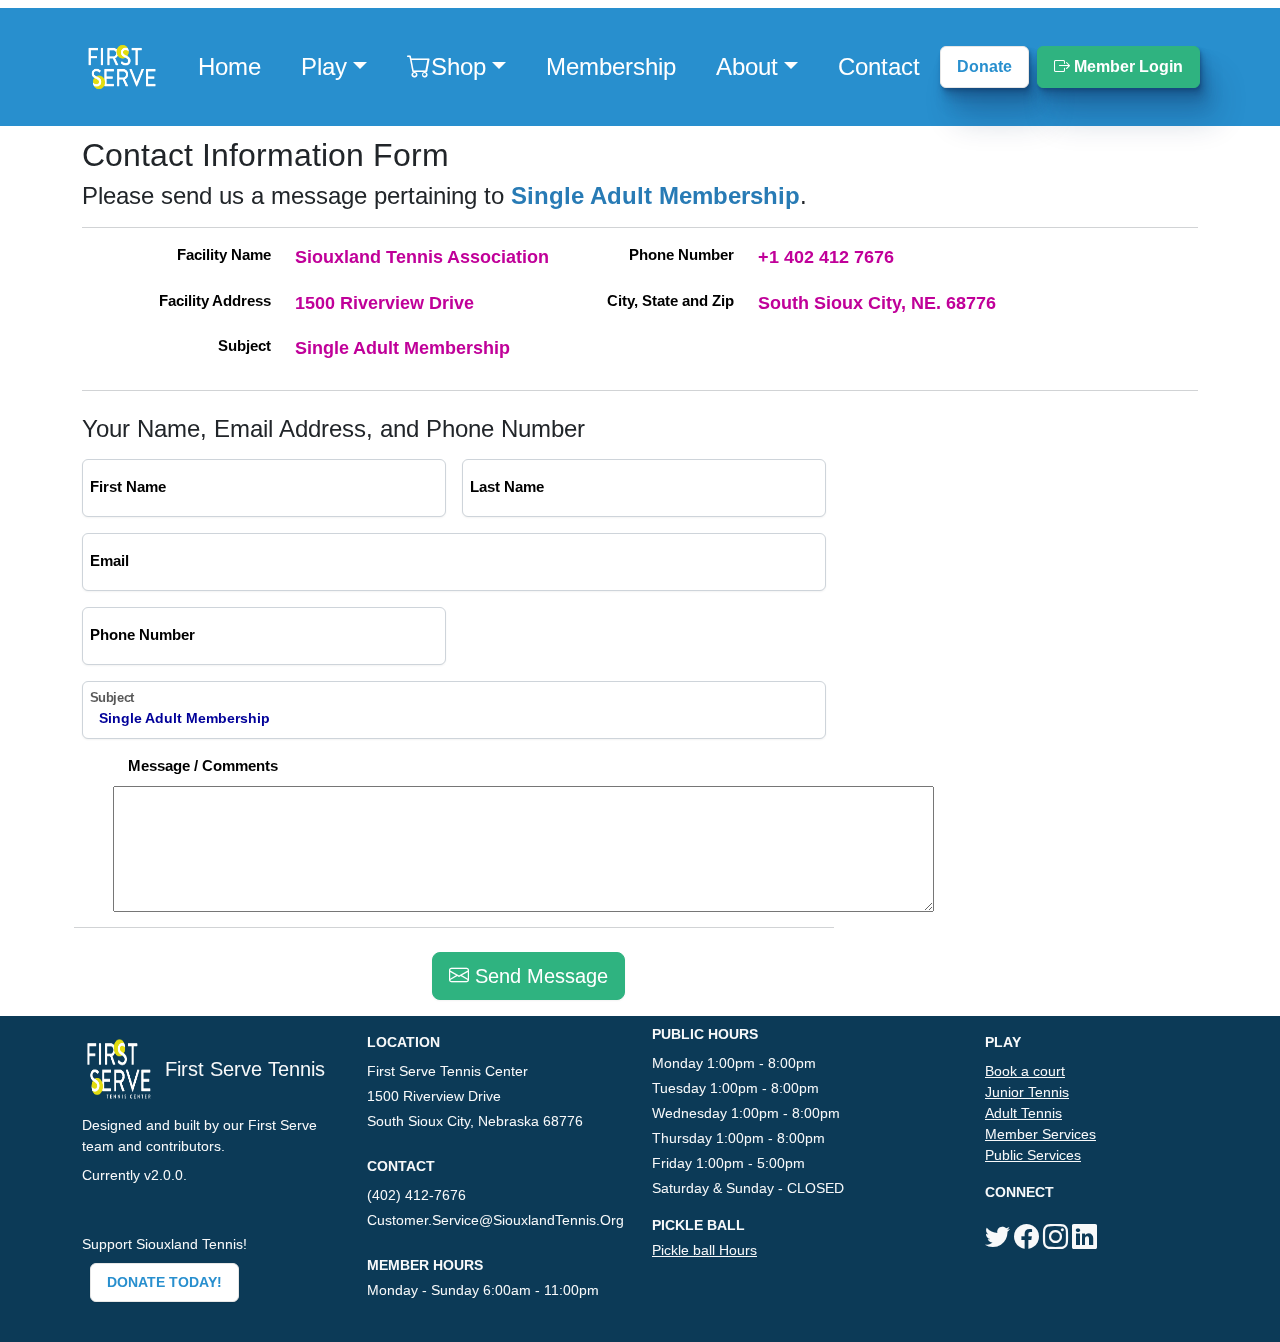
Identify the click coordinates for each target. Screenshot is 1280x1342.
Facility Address (215, 300)
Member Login (1126, 66)
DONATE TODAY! (164, 1282)
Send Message (538, 976)
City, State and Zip (670, 300)
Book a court (1025, 1071)
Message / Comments (203, 765)
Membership (611, 66)
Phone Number (681, 254)
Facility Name (224, 254)
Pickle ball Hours (704, 1250)
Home (229, 66)
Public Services (1033, 1155)
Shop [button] (458, 66)
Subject (244, 345)
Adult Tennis (1023, 1113)
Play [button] (324, 66)
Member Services (1040, 1134)
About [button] (747, 66)
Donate (984, 66)
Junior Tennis (1027, 1092)
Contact (879, 66)
